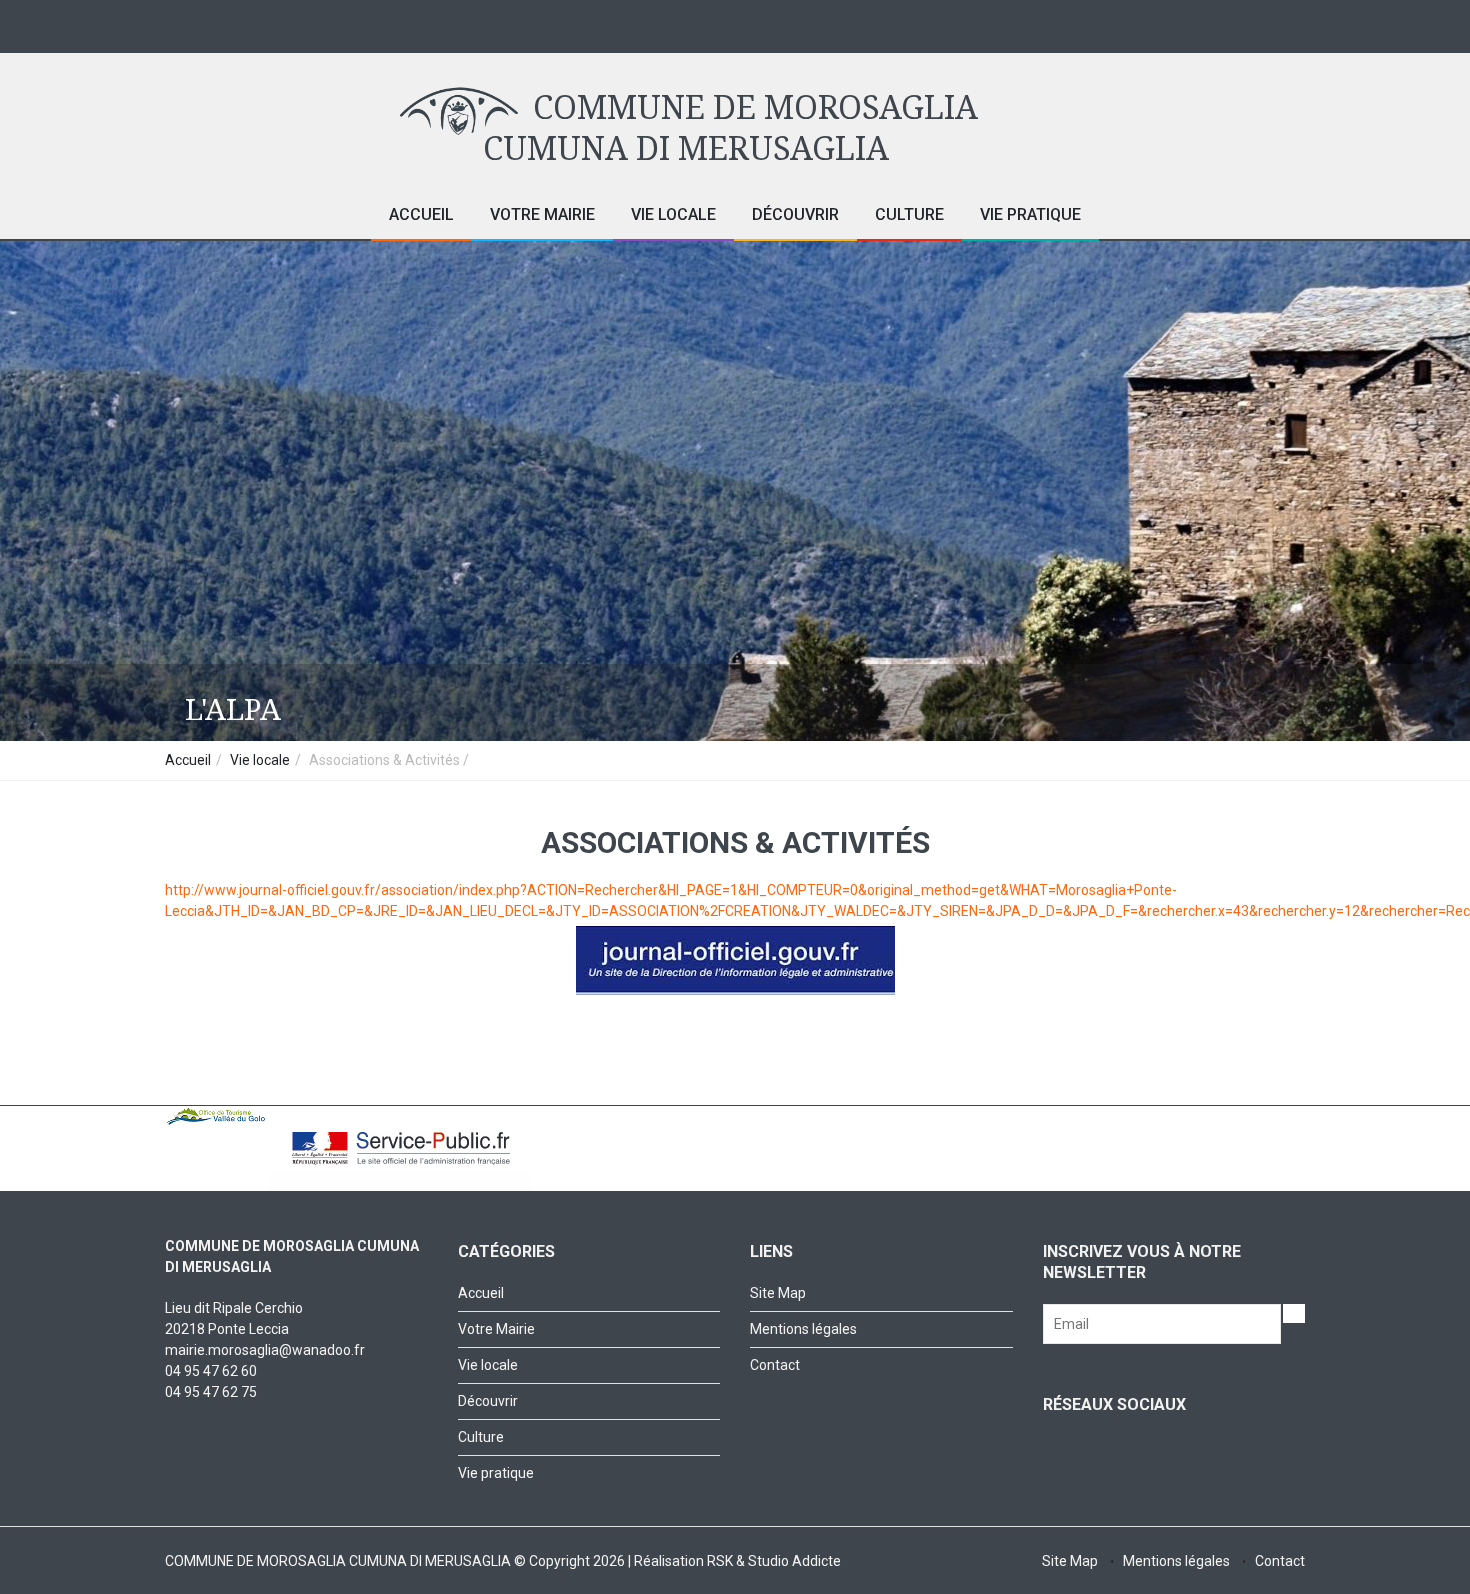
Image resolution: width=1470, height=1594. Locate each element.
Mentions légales (803, 1329)
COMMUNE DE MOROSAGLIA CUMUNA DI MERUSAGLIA (730, 128)
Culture (909, 214)
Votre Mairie (542, 214)
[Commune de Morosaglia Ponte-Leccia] (1127, 23)
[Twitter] (1167, 23)
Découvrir (795, 214)
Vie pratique (1030, 214)
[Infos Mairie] (1247, 23)
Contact (775, 1365)
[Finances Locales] (1287, 23)
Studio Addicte (794, 1561)
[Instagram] (1207, 23)
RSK (720, 1561)
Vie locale (673, 214)
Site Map (778, 1293)
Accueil (421, 214)
